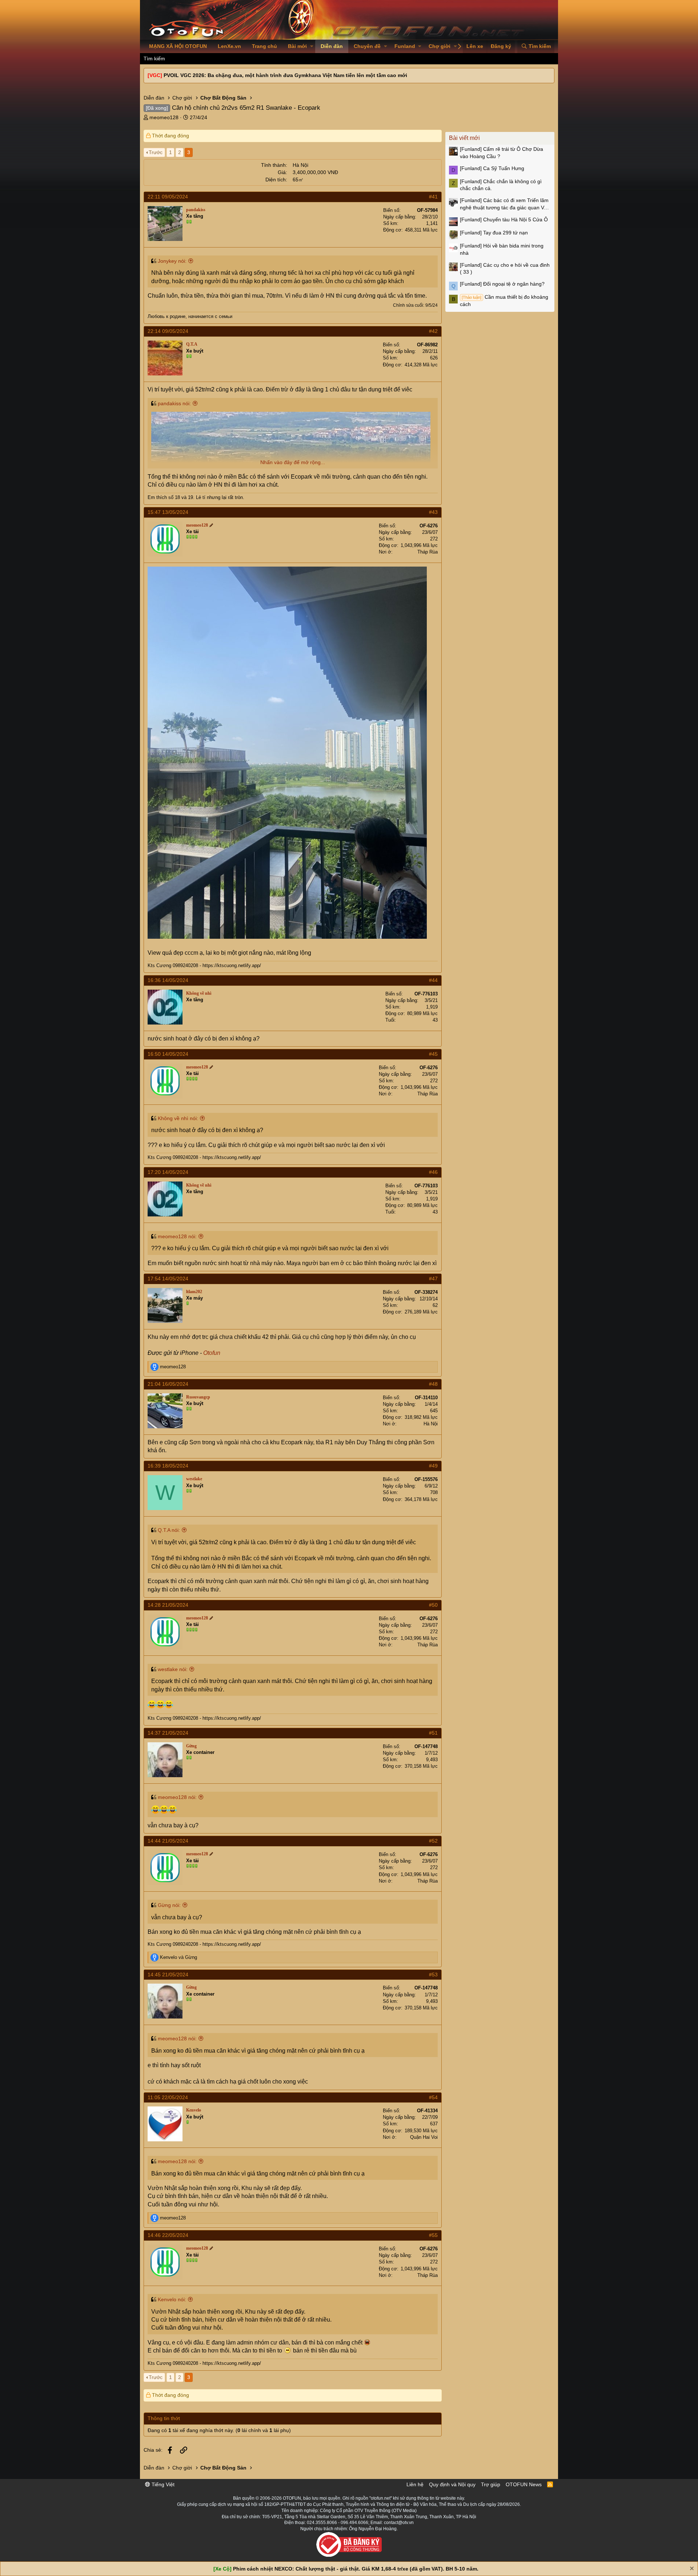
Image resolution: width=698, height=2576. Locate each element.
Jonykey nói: (172, 261)
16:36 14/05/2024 (168, 980)
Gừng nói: (169, 1905)
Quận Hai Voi (424, 2137)
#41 (433, 197)
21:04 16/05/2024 (168, 1384)
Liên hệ (415, 2484)
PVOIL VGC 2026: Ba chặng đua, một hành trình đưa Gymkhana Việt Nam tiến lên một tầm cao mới (285, 75)
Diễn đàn (332, 46)
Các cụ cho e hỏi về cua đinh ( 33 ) (505, 269)
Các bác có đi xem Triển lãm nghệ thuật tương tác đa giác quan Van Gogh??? (505, 204)
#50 (433, 1605)
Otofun (212, 1353)
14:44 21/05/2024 (168, 1841)
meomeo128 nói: (177, 1236)
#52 (433, 1841)
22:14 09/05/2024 (168, 331)
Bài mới (297, 46)
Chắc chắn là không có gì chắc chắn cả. (501, 185)
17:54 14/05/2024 (168, 1279)
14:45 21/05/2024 (168, 1975)
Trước (156, 152)
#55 (433, 2235)
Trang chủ (264, 46)
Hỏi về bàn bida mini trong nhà (502, 249)
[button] (312, 47)
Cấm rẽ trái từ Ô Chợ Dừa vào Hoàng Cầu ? (502, 153)
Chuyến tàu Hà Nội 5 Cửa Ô (504, 220)
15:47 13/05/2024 (168, 512)
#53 (433, 1975)
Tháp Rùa (428, 552)
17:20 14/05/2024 (168, 1172)
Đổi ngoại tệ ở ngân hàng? (502, 284)
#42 (433, 331)
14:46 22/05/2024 (168, 2235)
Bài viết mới (464, 138)
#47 (433, 1279)
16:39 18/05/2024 (168, 1466)
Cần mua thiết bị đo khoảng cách (504, 301)
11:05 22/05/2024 (168, 2097)
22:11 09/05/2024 (168, 197)
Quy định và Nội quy (452, 2484)
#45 (433, 1054)
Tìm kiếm (154, 59)
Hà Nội (431, 1424)
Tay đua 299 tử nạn (494, 233)
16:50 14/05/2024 (168, 1054)
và (178, 1957)
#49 (433, 1466)
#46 (433, 1172)
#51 (433, 1733)
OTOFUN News (524, 2484)
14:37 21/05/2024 (168, 1733)
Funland (405, 46)
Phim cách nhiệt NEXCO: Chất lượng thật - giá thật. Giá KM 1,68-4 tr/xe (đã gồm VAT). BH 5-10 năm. (356, 2569)
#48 (433, 1384)
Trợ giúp (491, 2484)
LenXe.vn (229, 46)
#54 (433, 2097)
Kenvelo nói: (172, 2299)
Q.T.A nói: (169, 1530)
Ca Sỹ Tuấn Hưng (492, 168)
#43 (433, 512)
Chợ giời (440, 46)
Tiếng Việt (162, 2484)
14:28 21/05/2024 (168, 1605)
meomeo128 (164, 117)
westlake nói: (173, 1669)
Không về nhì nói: (178, 1118)
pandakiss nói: (174, 403)
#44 (433, 980)
